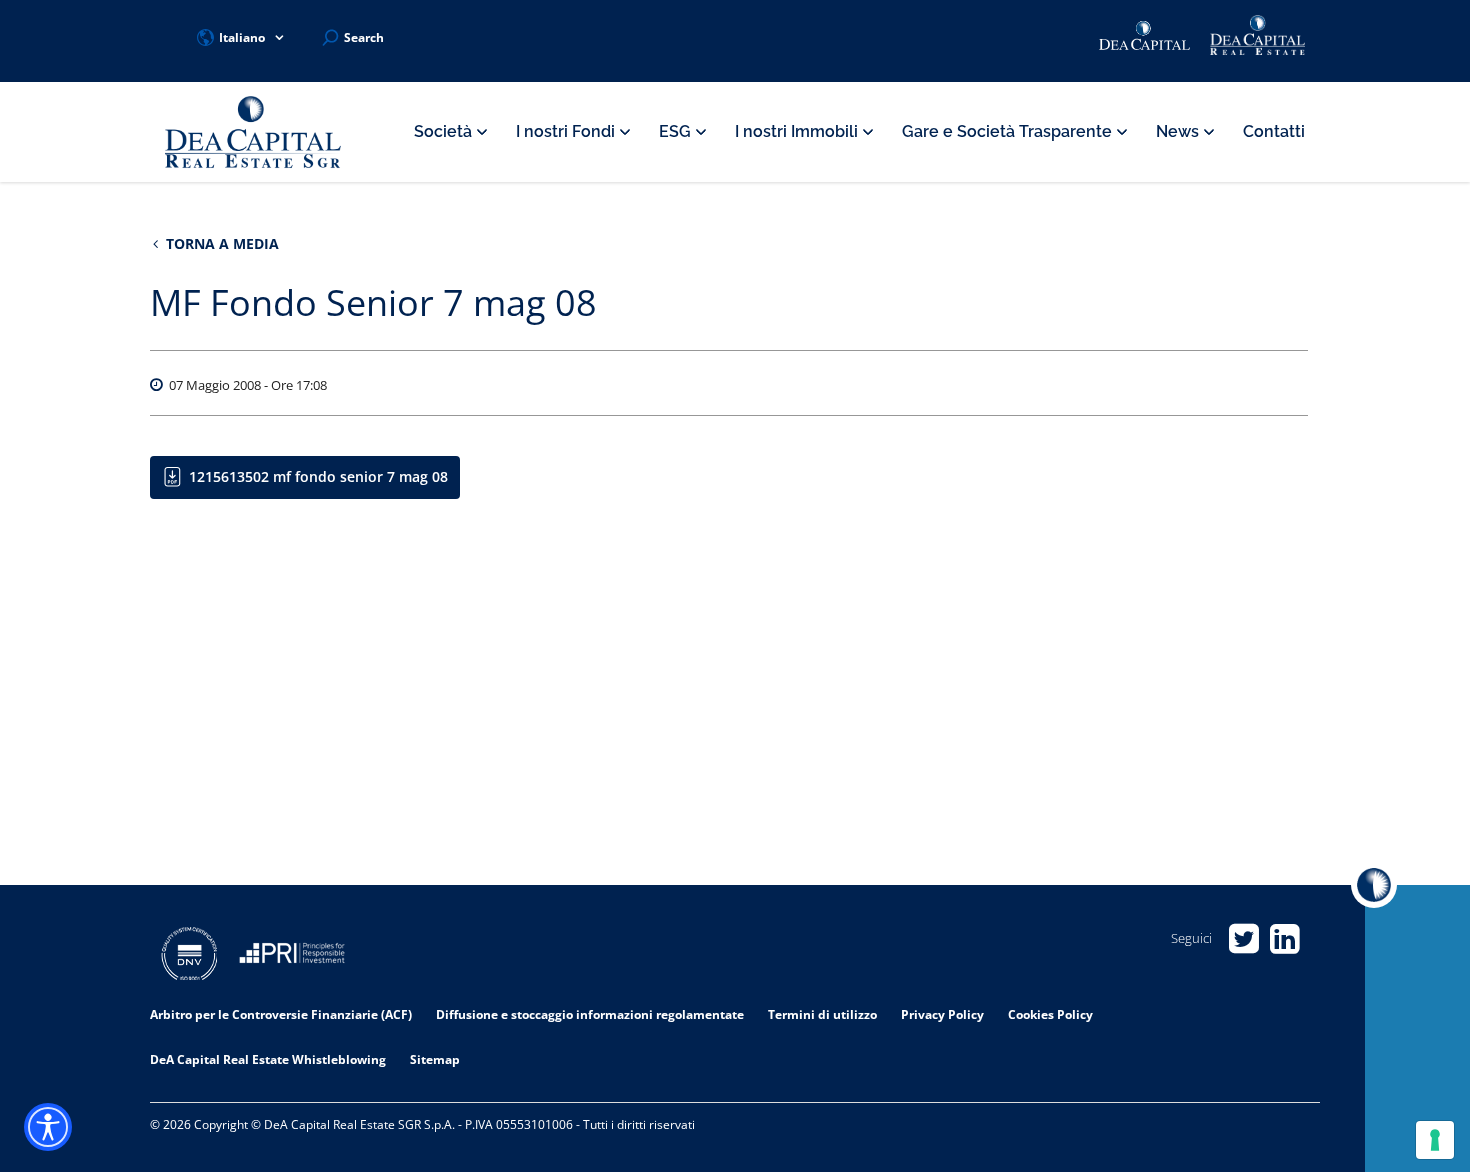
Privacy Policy (942, 1014)
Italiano (242, 37)
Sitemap (435, 1059)
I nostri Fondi (567, 131)
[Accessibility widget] (48, 1127)
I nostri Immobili (798, 131)
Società (445, 131)
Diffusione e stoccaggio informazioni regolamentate (590, 1014)
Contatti (1274, 131)
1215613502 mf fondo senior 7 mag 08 (318, 476)
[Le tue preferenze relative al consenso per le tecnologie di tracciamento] (1435, 1140)
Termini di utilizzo (822, 1014)
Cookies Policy (1050, 1014)
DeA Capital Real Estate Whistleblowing (268, 1059)
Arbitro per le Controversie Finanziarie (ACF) (281, 1014)
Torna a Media (220, 243)
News (1179, 131)
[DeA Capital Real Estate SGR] (253, 132)
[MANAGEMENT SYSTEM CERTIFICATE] (189, 956)
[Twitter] (1243, 938)
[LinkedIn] (1284, 938)
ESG (677, 131)
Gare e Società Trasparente (1009, 131)
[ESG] (292, 956)
